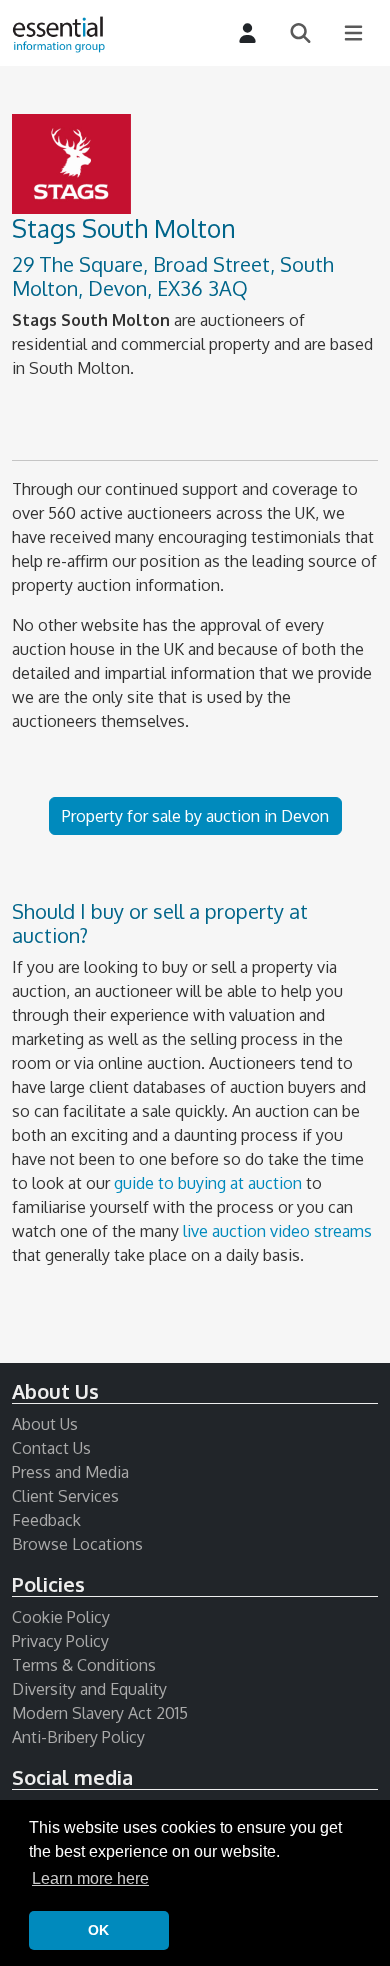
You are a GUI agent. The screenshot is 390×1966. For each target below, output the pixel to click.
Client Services (65, 1496)
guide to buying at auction (208, 1183)
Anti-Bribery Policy (78, 1737)
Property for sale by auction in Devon (195, 816)
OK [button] (98, 1930)
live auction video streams (277, 1231)
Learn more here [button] (90, 1878)
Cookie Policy (61, 1617)
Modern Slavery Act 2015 (100, 1713)
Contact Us (51, 1448)
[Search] (300, 33)
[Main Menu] (353, 33)
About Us (45, 1424)
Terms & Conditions (84, 1665)
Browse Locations (77, 1544)
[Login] (247, 33)
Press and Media (70, 1472)
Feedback (46, 1520)
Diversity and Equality (89, 1689)
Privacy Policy (60, 1641)
